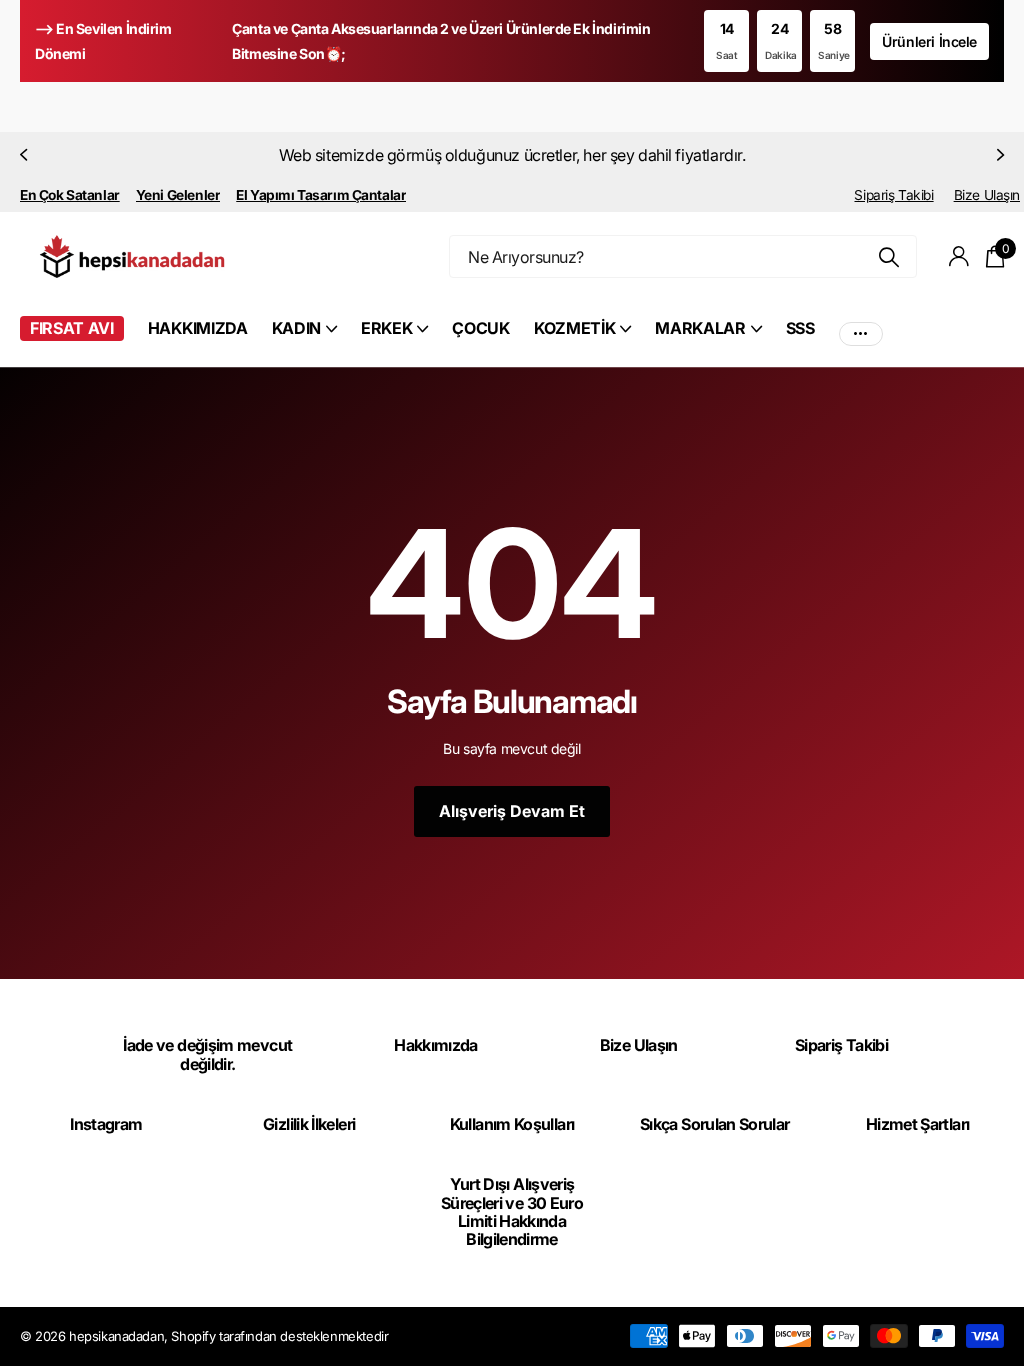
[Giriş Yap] (959, 256)
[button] (22, 155)
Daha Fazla (861, 328)
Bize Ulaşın (987, 195)
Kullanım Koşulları (512, 1124)
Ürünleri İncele (929, 41)
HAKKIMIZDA (198, 328)
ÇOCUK (480, 328)
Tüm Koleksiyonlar (304, 339)
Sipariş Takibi (893, 195)
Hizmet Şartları (917, 1124)
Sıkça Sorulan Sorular (715, 1124)
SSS (800, 328)
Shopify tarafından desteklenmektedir (279, 1336)
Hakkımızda (436, 1045)
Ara (889, 256)
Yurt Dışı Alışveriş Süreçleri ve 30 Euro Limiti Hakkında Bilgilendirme (512, 1211)
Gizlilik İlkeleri (309, 1124)
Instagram (106, 1124)
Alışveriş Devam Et (512, 811)
